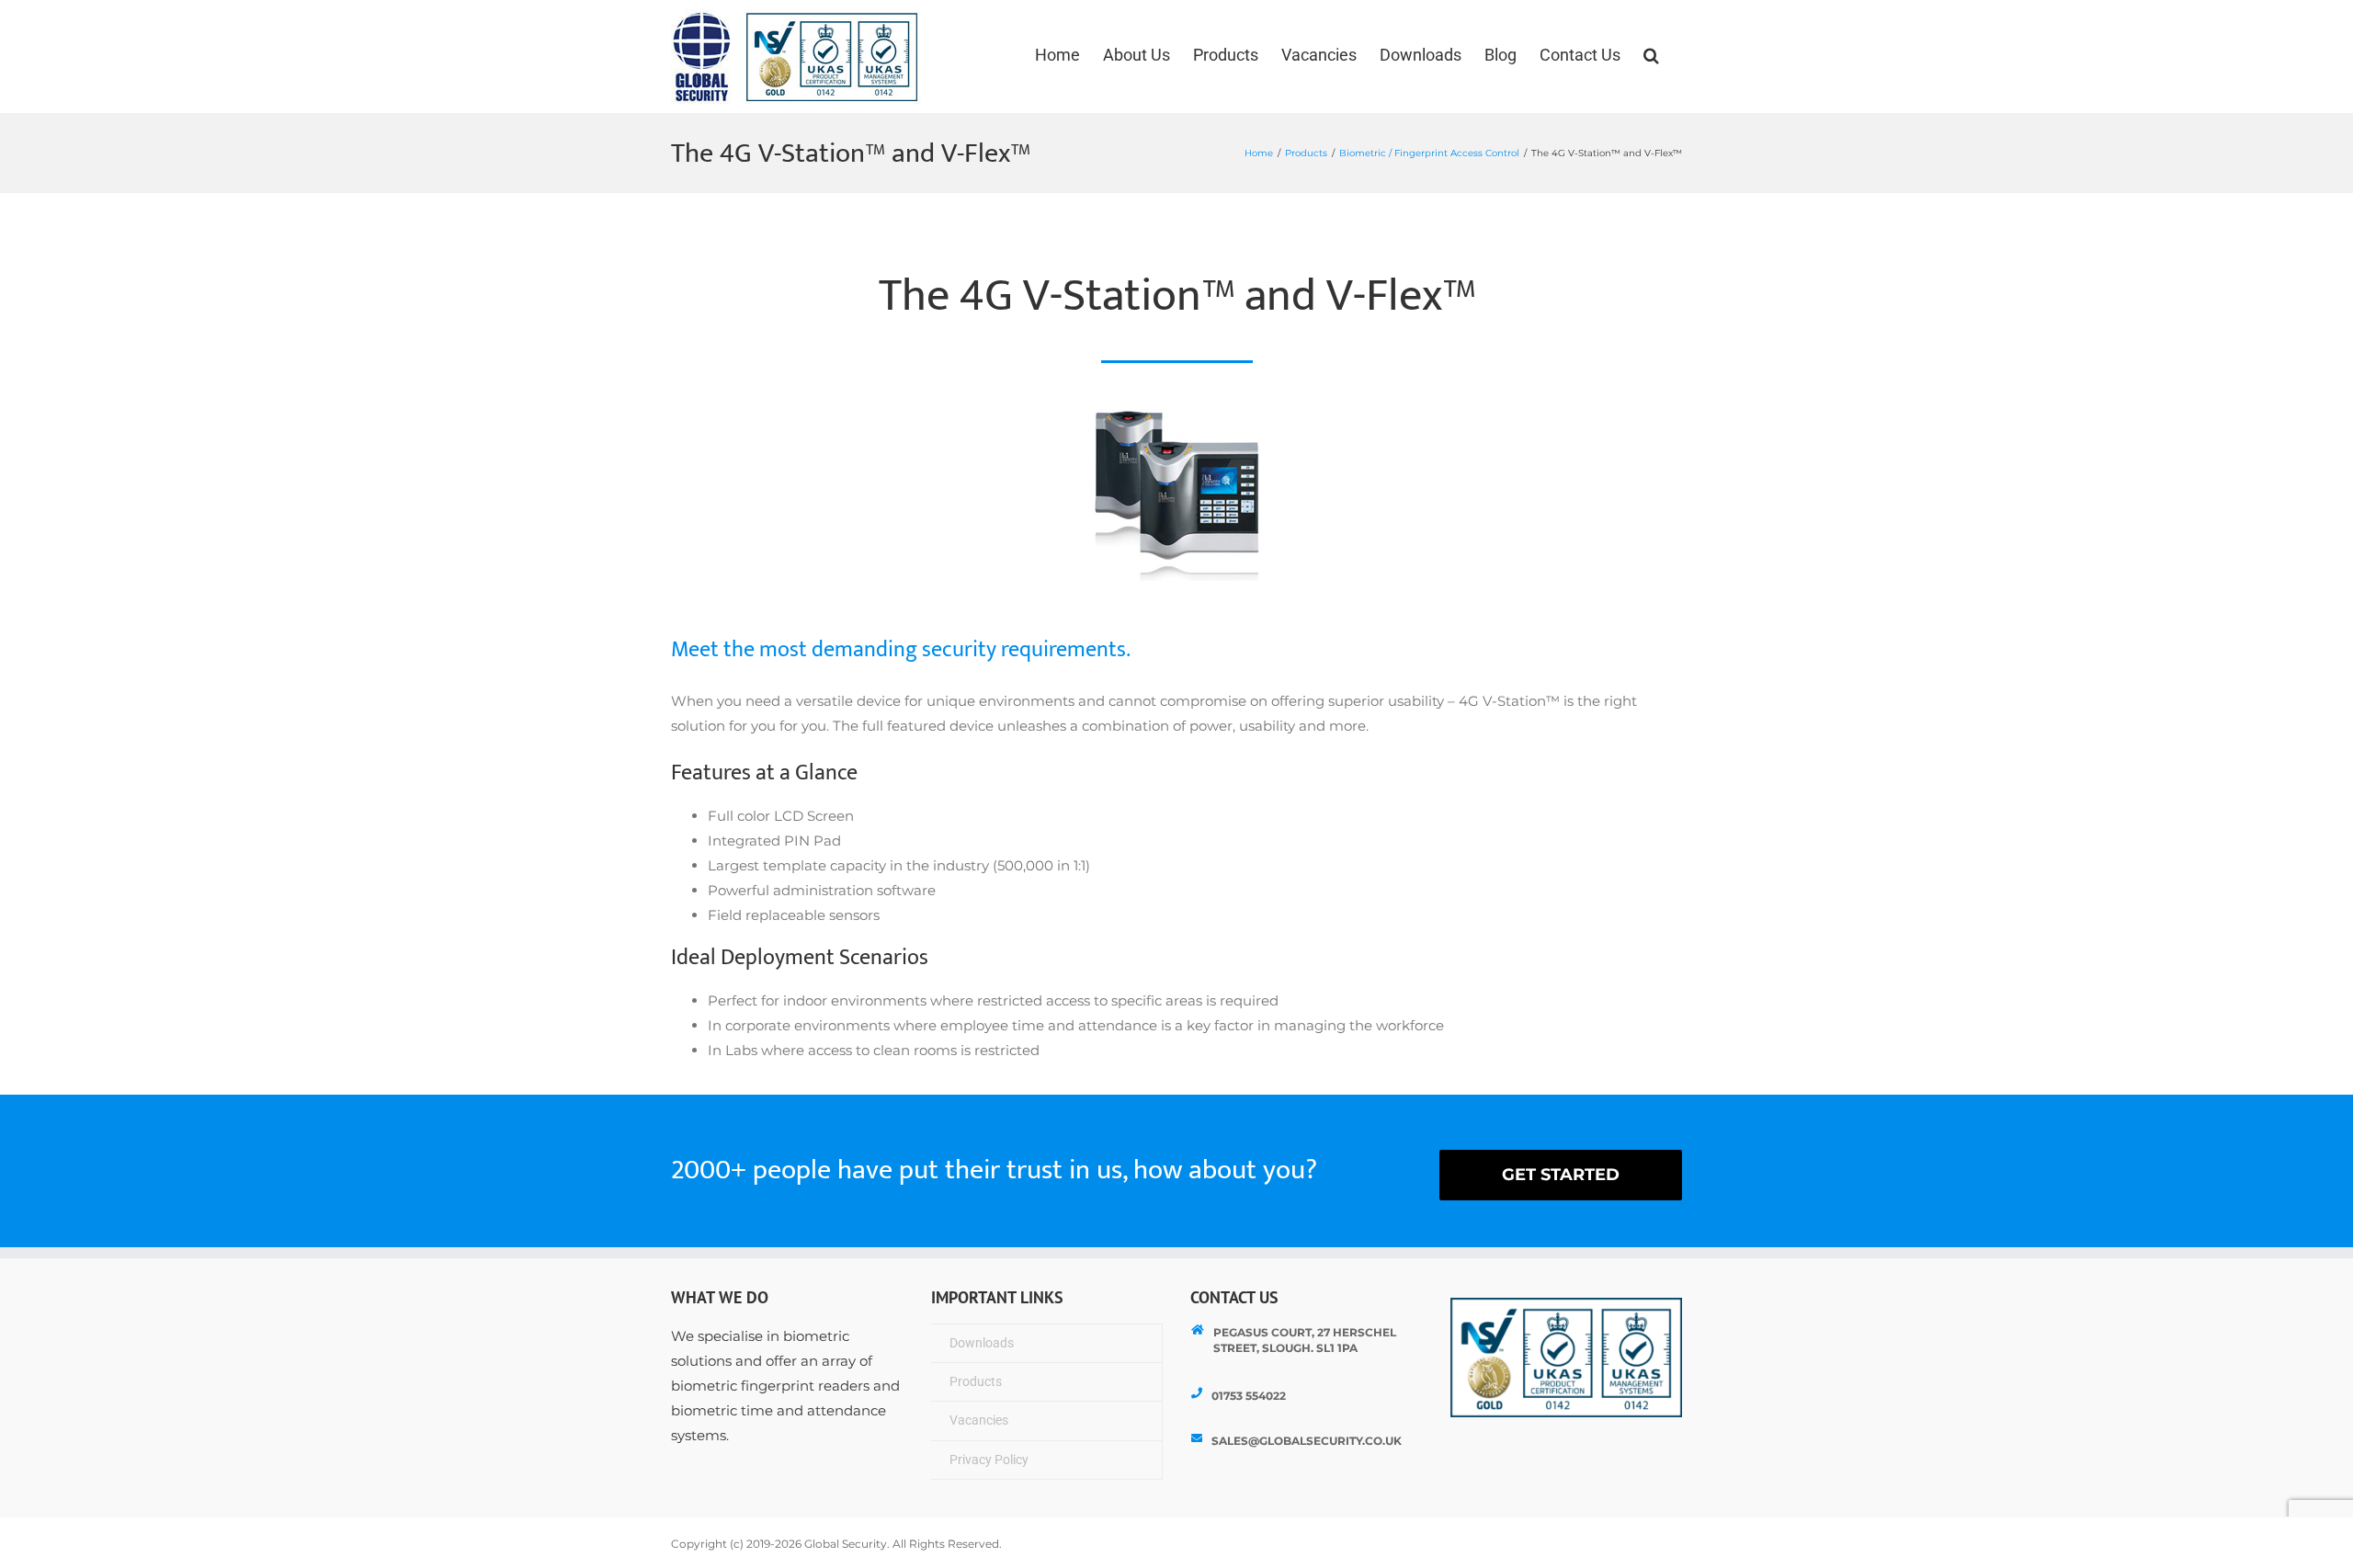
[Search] (1651, 55)
